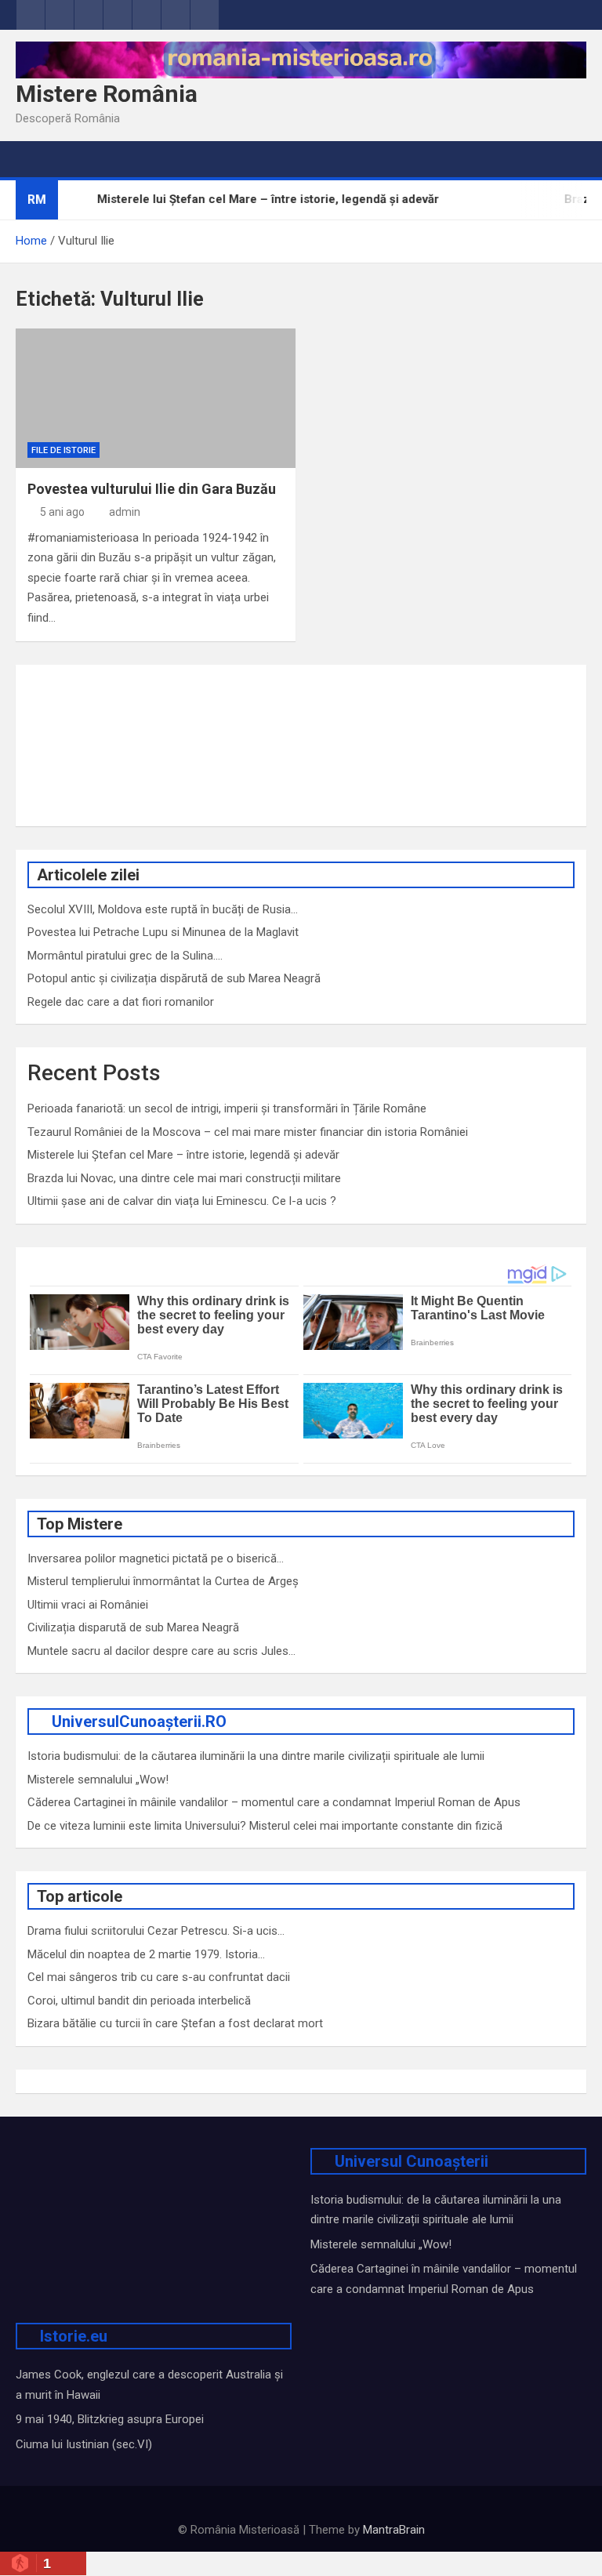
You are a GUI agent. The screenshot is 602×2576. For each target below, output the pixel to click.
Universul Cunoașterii (412, 2161)
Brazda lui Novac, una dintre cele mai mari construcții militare (184, 1178)
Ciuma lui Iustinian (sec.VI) (84, 2444)
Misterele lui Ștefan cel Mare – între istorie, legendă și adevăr (183, 1155)
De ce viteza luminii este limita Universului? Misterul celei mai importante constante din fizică (265, 1826)
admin (125, 512)
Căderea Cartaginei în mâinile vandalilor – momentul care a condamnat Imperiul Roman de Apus (274, 1802)
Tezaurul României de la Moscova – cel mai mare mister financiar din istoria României (248, 1132)
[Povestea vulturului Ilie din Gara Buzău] (156, 399)
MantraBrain (394, 2530)
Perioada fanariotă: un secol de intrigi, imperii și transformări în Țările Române (227, 1108)
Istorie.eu (74, 2336)
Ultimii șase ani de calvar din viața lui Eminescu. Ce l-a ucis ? (182, 1201)
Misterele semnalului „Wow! (98, 1780)
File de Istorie (63, 450)
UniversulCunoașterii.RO (139, 1722)
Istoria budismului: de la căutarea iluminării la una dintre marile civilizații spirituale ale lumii (256, 1756)
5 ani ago (62, 512)
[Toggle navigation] (35, 159)
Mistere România (107, 94)
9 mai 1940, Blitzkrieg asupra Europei (110, 2419)
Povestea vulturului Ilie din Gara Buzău (152, 489)
